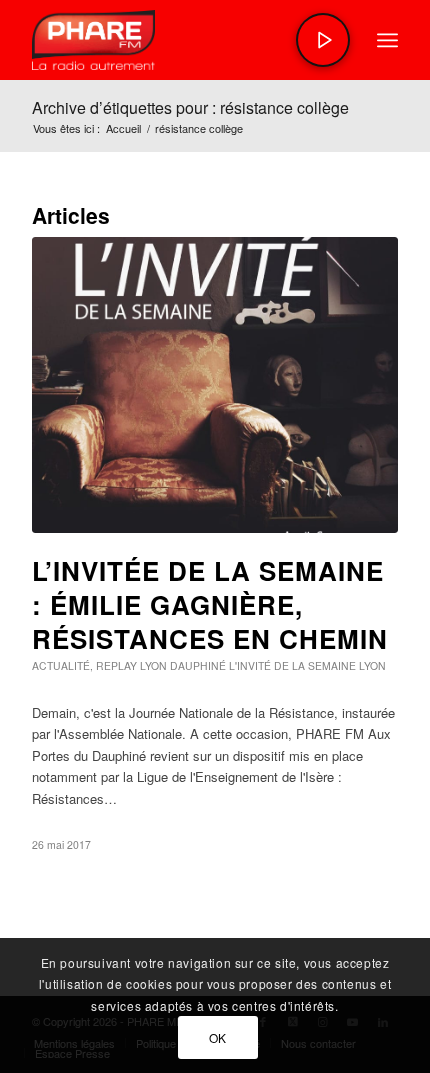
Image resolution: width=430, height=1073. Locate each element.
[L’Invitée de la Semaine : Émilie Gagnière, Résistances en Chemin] (215, 385)
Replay (116, 665)
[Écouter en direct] (323, 40)
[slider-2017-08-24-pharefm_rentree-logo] (178, 40)
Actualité (61, 665)
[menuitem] (387, 40)
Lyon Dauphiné (183, 665)
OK (218, 1037)
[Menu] (387, 40)
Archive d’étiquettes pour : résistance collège (190, 107)
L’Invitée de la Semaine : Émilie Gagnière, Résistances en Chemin (210, 604)
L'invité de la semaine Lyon (307, 665)
